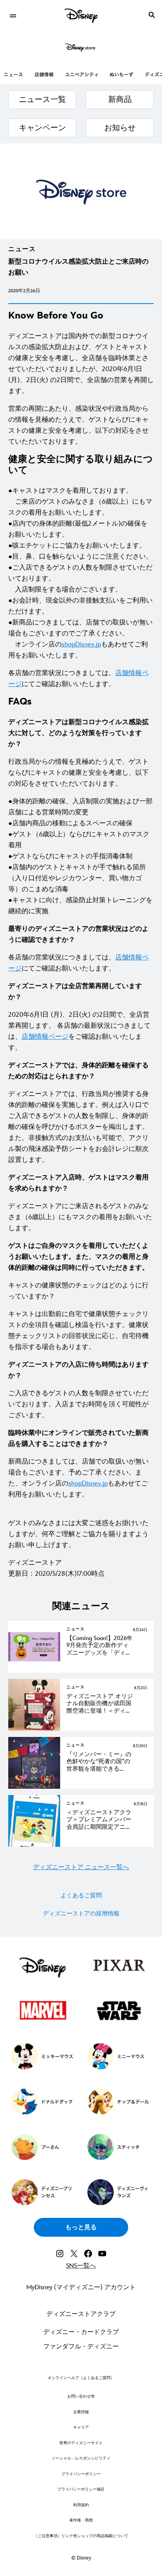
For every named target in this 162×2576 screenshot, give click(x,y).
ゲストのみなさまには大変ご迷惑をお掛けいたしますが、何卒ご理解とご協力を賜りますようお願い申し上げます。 (78, 1534)
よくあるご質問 (81, 1896)
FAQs (20, 702)
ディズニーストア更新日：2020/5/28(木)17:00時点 (56, 1568)
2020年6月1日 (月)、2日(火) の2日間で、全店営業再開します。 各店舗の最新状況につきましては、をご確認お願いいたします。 (79, 1031)
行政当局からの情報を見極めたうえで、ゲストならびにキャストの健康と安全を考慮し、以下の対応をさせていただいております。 (78, 773)
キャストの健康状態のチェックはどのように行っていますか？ (78, 1291)
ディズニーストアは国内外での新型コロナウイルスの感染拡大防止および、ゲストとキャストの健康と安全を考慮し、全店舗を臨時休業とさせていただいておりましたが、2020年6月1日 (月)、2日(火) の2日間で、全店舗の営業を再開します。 (81, 364)
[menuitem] (13, 15)
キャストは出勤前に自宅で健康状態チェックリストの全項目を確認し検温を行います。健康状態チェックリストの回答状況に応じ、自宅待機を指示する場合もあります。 (78, 1331)
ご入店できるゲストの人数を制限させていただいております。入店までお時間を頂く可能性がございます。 (78, 1404)
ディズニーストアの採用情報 (81, 1914)
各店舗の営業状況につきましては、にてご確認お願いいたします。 (78, 679)
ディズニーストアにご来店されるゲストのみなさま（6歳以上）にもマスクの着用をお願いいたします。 (80, 1217)
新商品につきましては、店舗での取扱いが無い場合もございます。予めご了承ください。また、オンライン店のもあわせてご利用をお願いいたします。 (78, 1478)
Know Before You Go (56, 316)
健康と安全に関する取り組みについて (81, 465)
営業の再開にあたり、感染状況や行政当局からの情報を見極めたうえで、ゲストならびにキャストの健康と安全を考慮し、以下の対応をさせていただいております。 (78, 425)
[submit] (152, 15)
